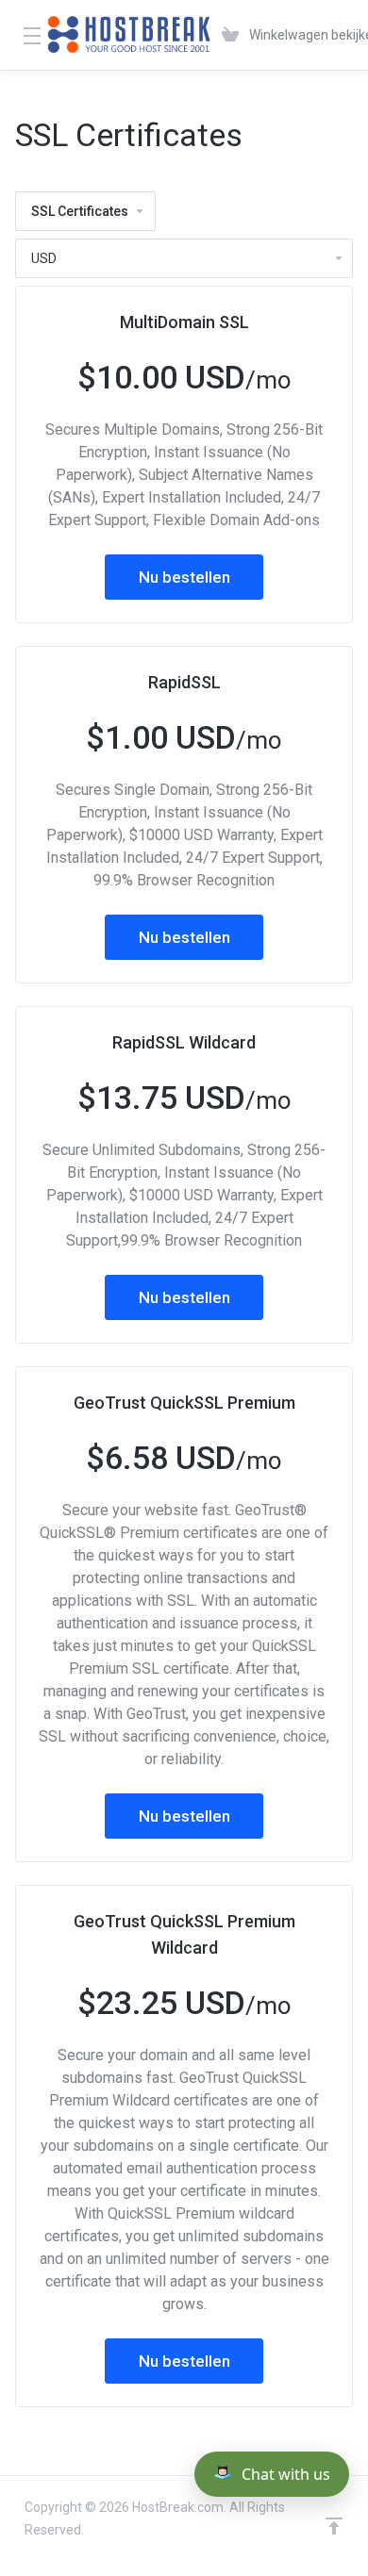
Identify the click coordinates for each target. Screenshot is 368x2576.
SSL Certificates (80, 211)
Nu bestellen (184, 577)
